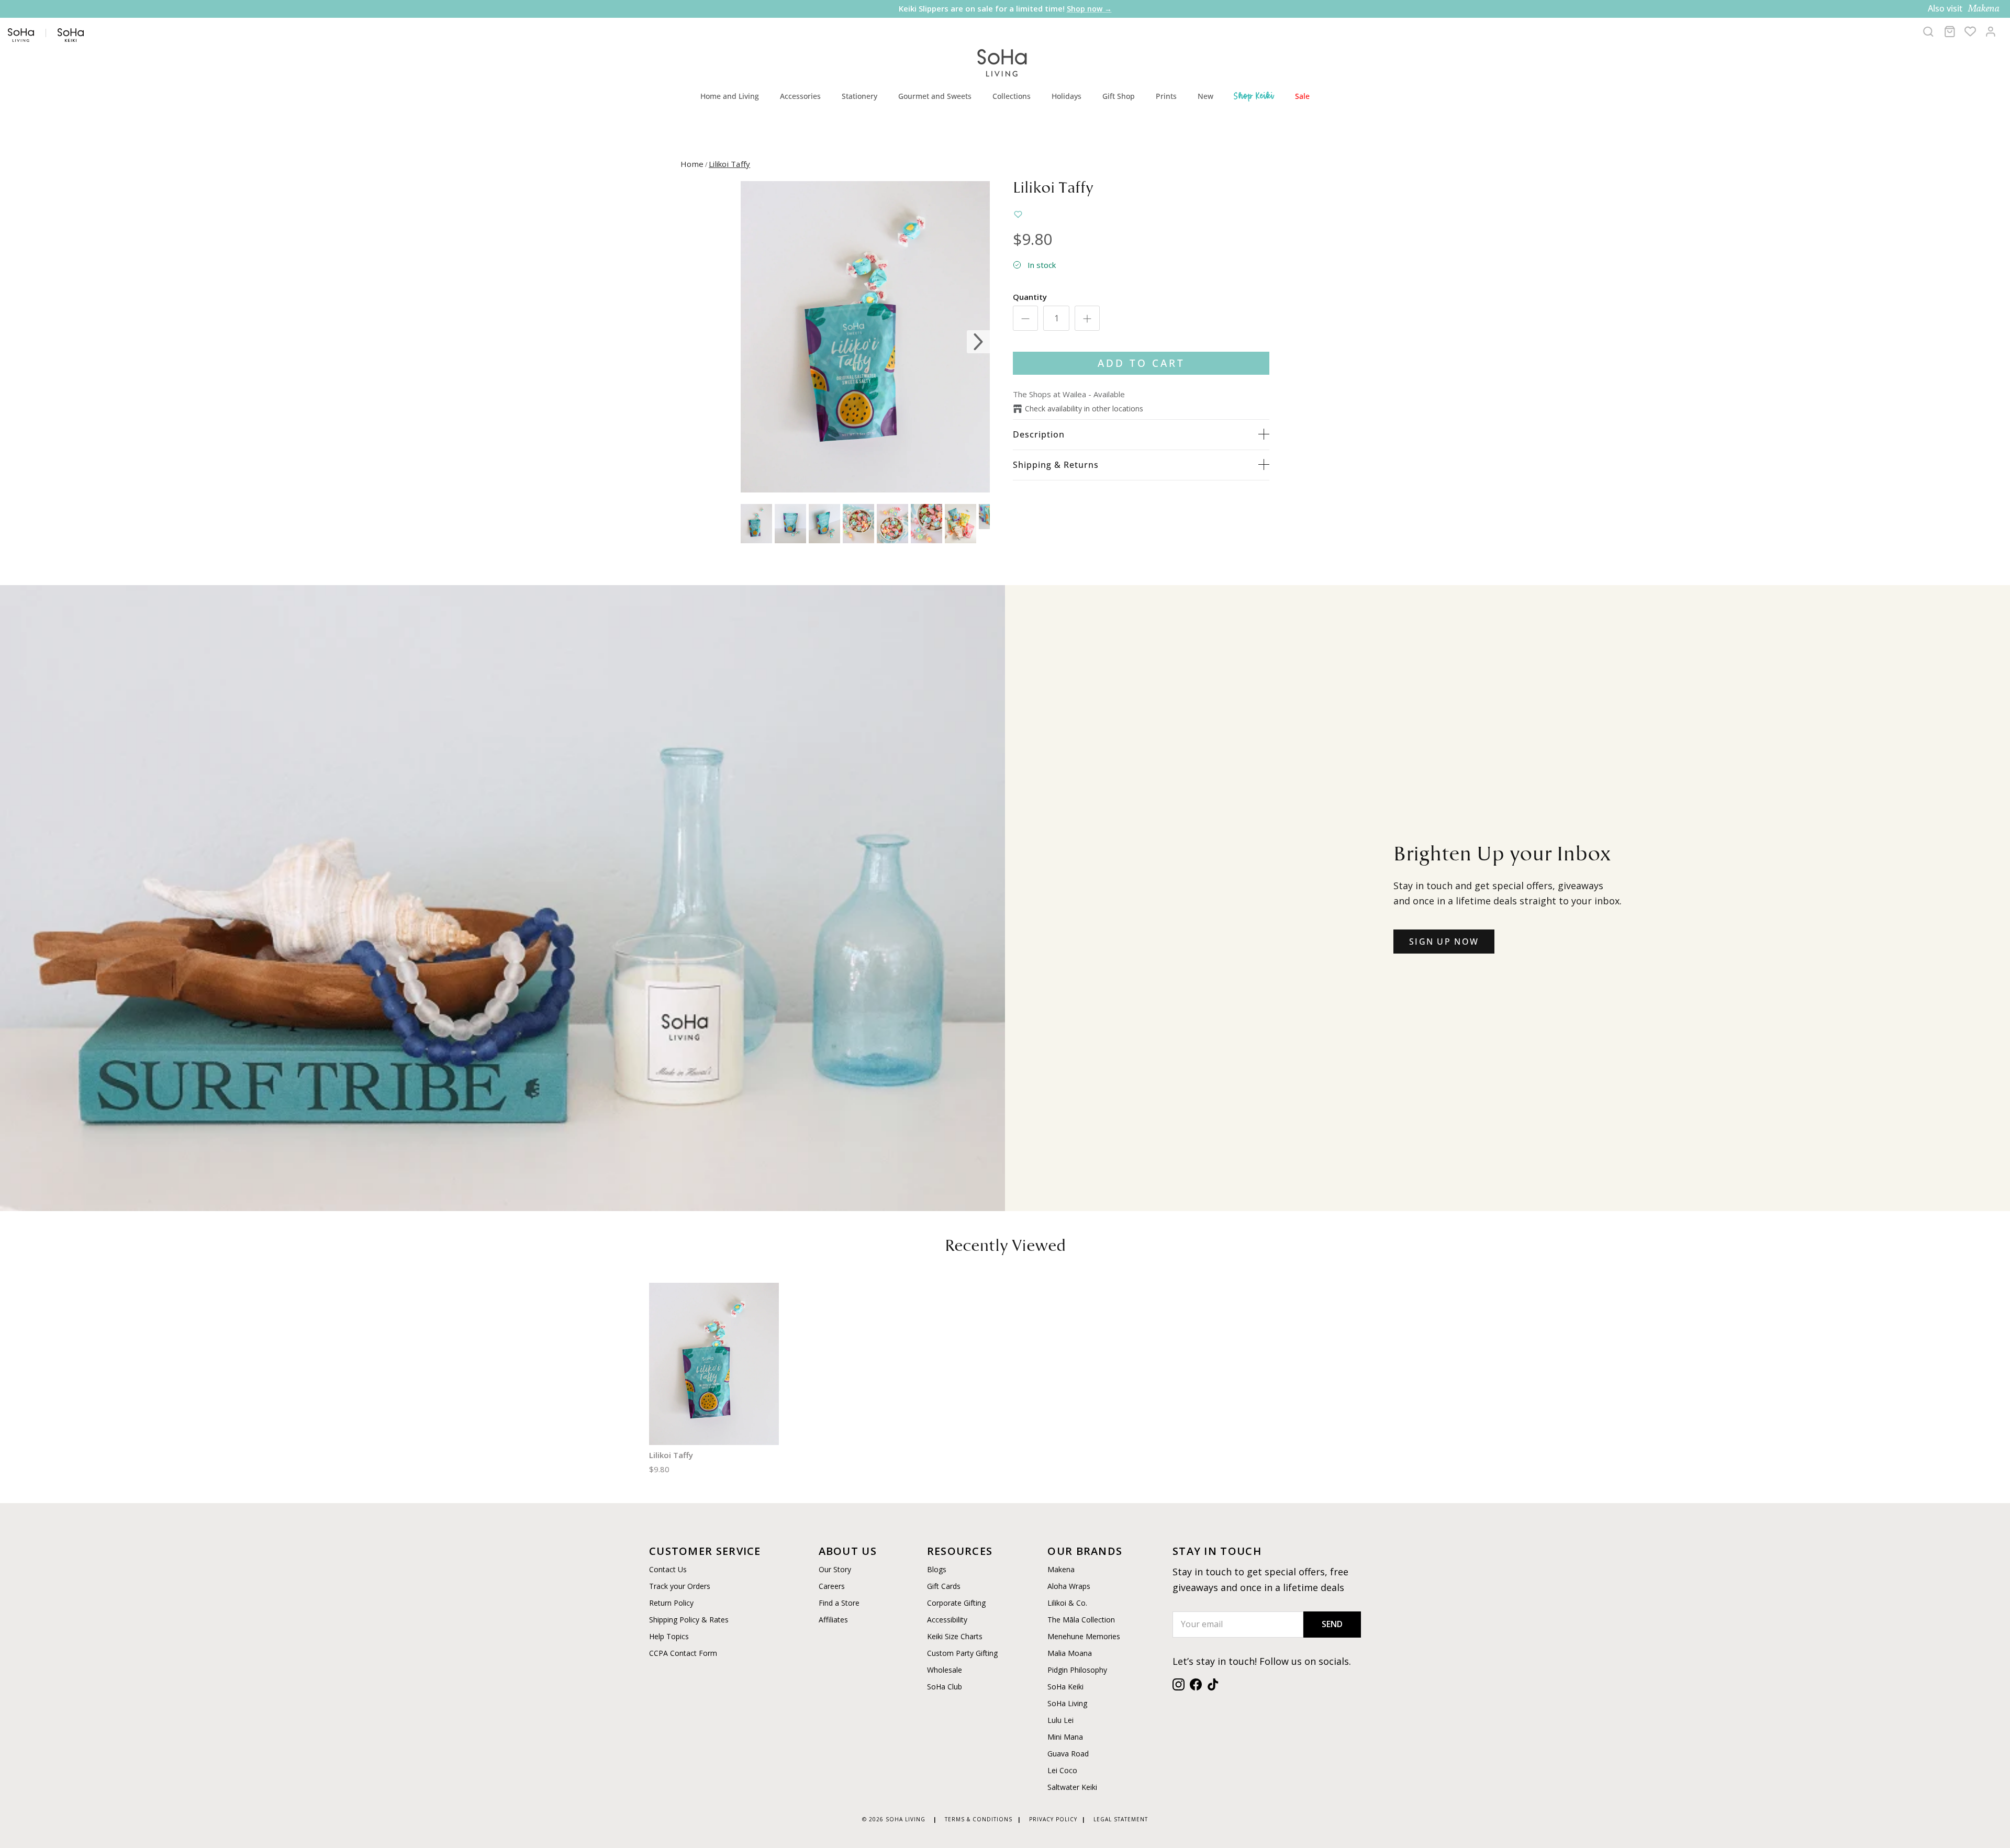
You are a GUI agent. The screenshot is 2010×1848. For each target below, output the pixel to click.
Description (1039, 434)
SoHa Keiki (1065, 1687)
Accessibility (947, 1620)
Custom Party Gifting (962, 1653)
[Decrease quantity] (1025, 318)
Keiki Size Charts (955, 1636)
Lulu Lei (1060, 1720)
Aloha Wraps (1069, 1586)
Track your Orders (680, 1586)
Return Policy (671, 1603)
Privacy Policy (1053, 1819)
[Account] (1991, 31)
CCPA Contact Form (683, 1653)
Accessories (800, 96)
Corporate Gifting (956, 1603)
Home (692, 164)
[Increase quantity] (1087, 318)
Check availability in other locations (1084, 408)
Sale (1302, 96)
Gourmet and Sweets (935, 96)
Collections (1012, 96)
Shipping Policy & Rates (689, 1620)
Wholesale (945, 1670)
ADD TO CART (1141, 363)
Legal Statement (1121, 1819)
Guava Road (1068, 1754)
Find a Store (839, 1603)
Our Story (835, 1569)
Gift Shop (1119, 96)
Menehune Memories (1084, 1636)
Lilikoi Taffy (729, 164)
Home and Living (730, 96)
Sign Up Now (1444, 942)
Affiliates (833, 1620)
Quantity (1030, 297)
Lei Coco (1062, 1770)
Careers (832, 1586)
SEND (1332, 1624)
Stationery (859, 96)
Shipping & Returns (1056, 465)
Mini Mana (1065, 1737)
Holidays (1067, 96)
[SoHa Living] (1002, 61)
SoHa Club (945, 1687)
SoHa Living (1067, 1703)
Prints (1166, 96)
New (1205, 96)
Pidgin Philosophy (1077, 1670)
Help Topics (669, 1636)
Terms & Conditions (979, 1819)
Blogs (937, 1569)
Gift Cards (944, 1586)
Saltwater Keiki (1072, 1787)
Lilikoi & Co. (1067, 1603)
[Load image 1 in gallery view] (865, 337)
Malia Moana (1070, 1653)
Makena (1061, 1569)
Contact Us (668, 1569)
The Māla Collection (1081, 1620)
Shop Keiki (1254, 96)
